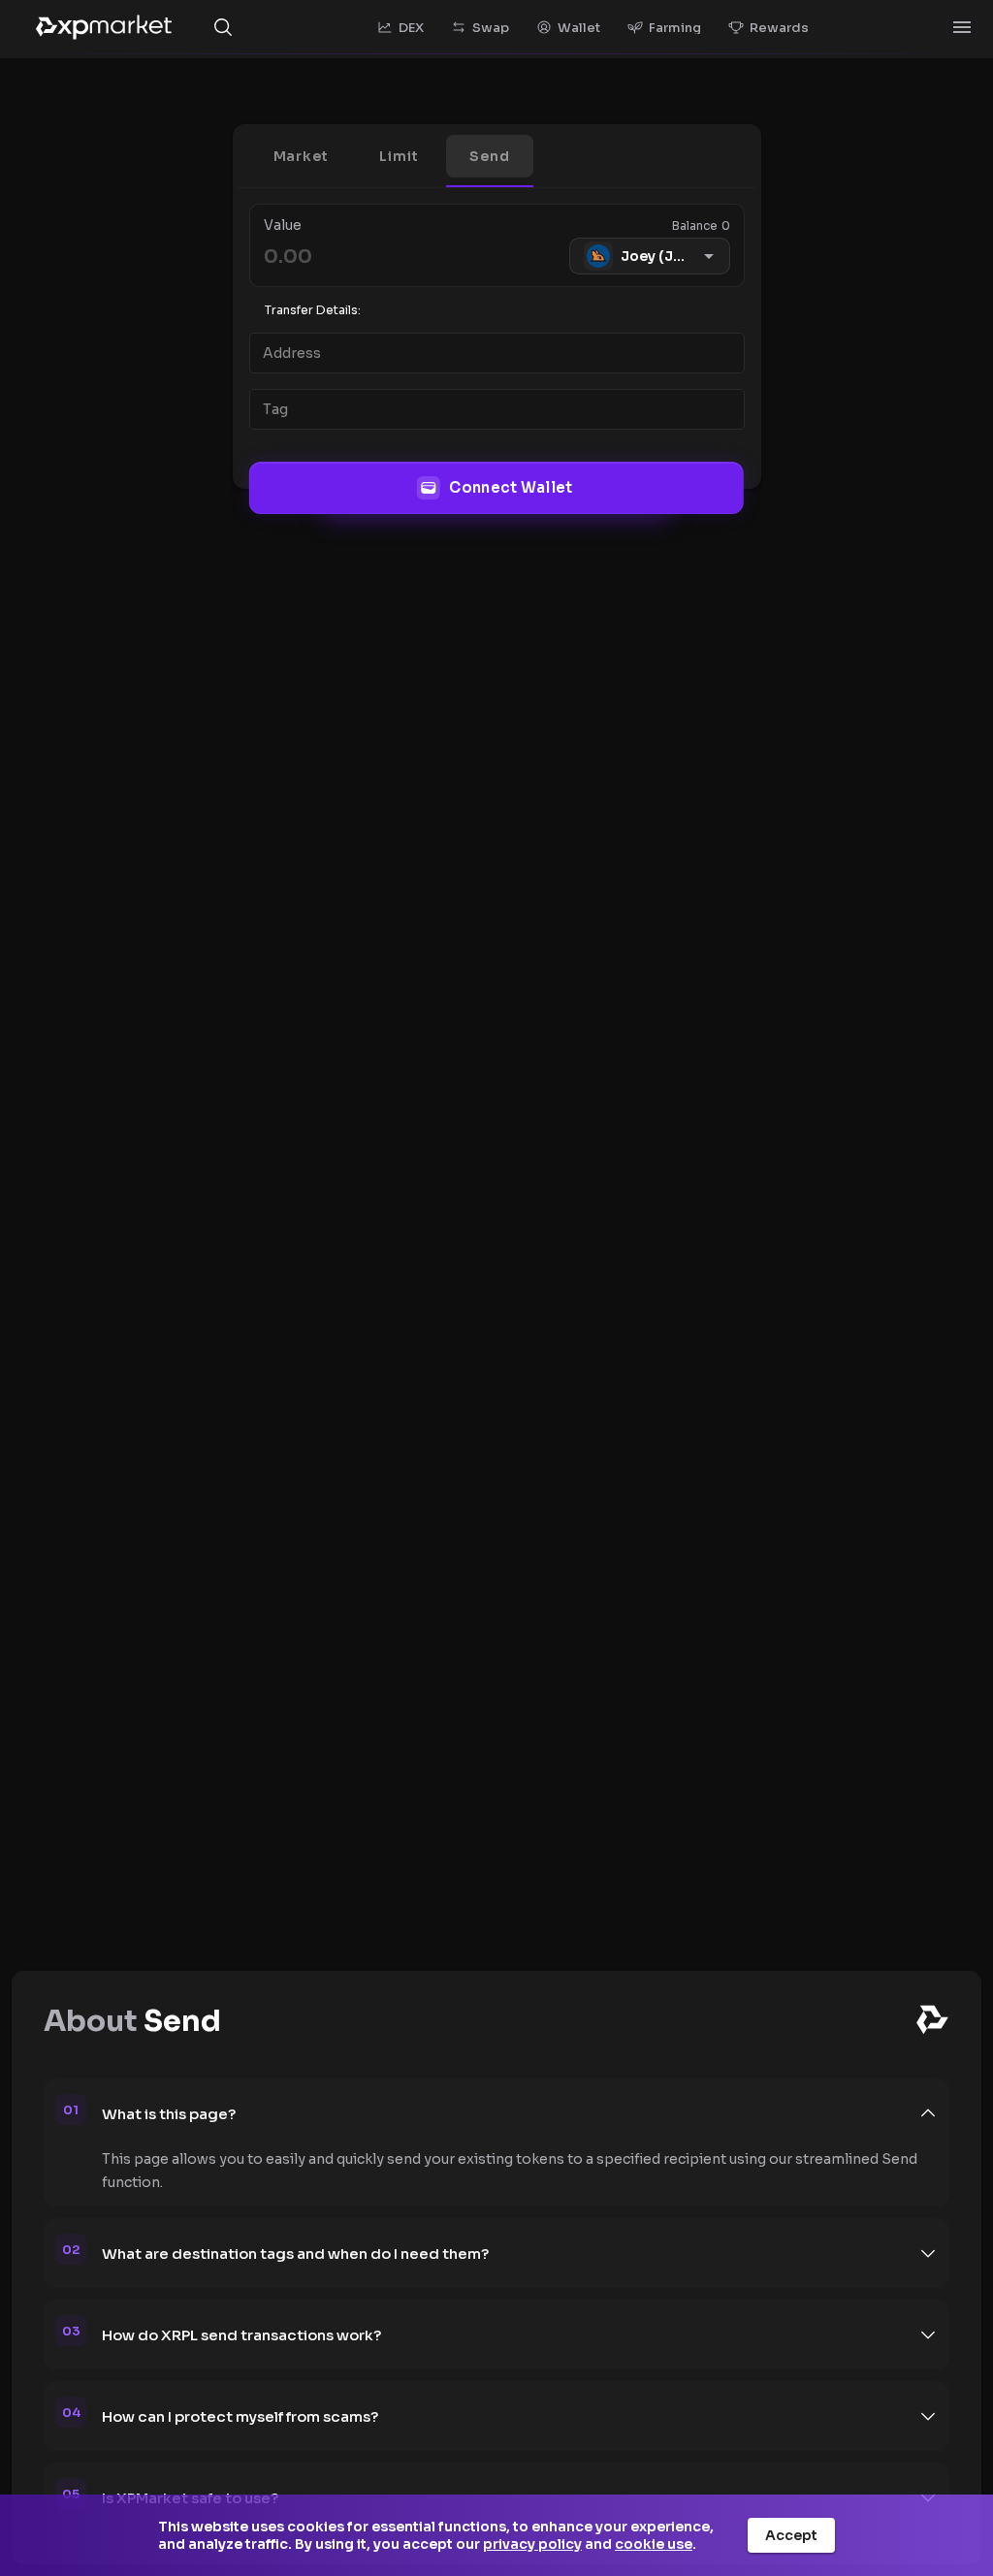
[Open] (962, 27)
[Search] (223, 27)
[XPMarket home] (104, 27)
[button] (302, 156)
